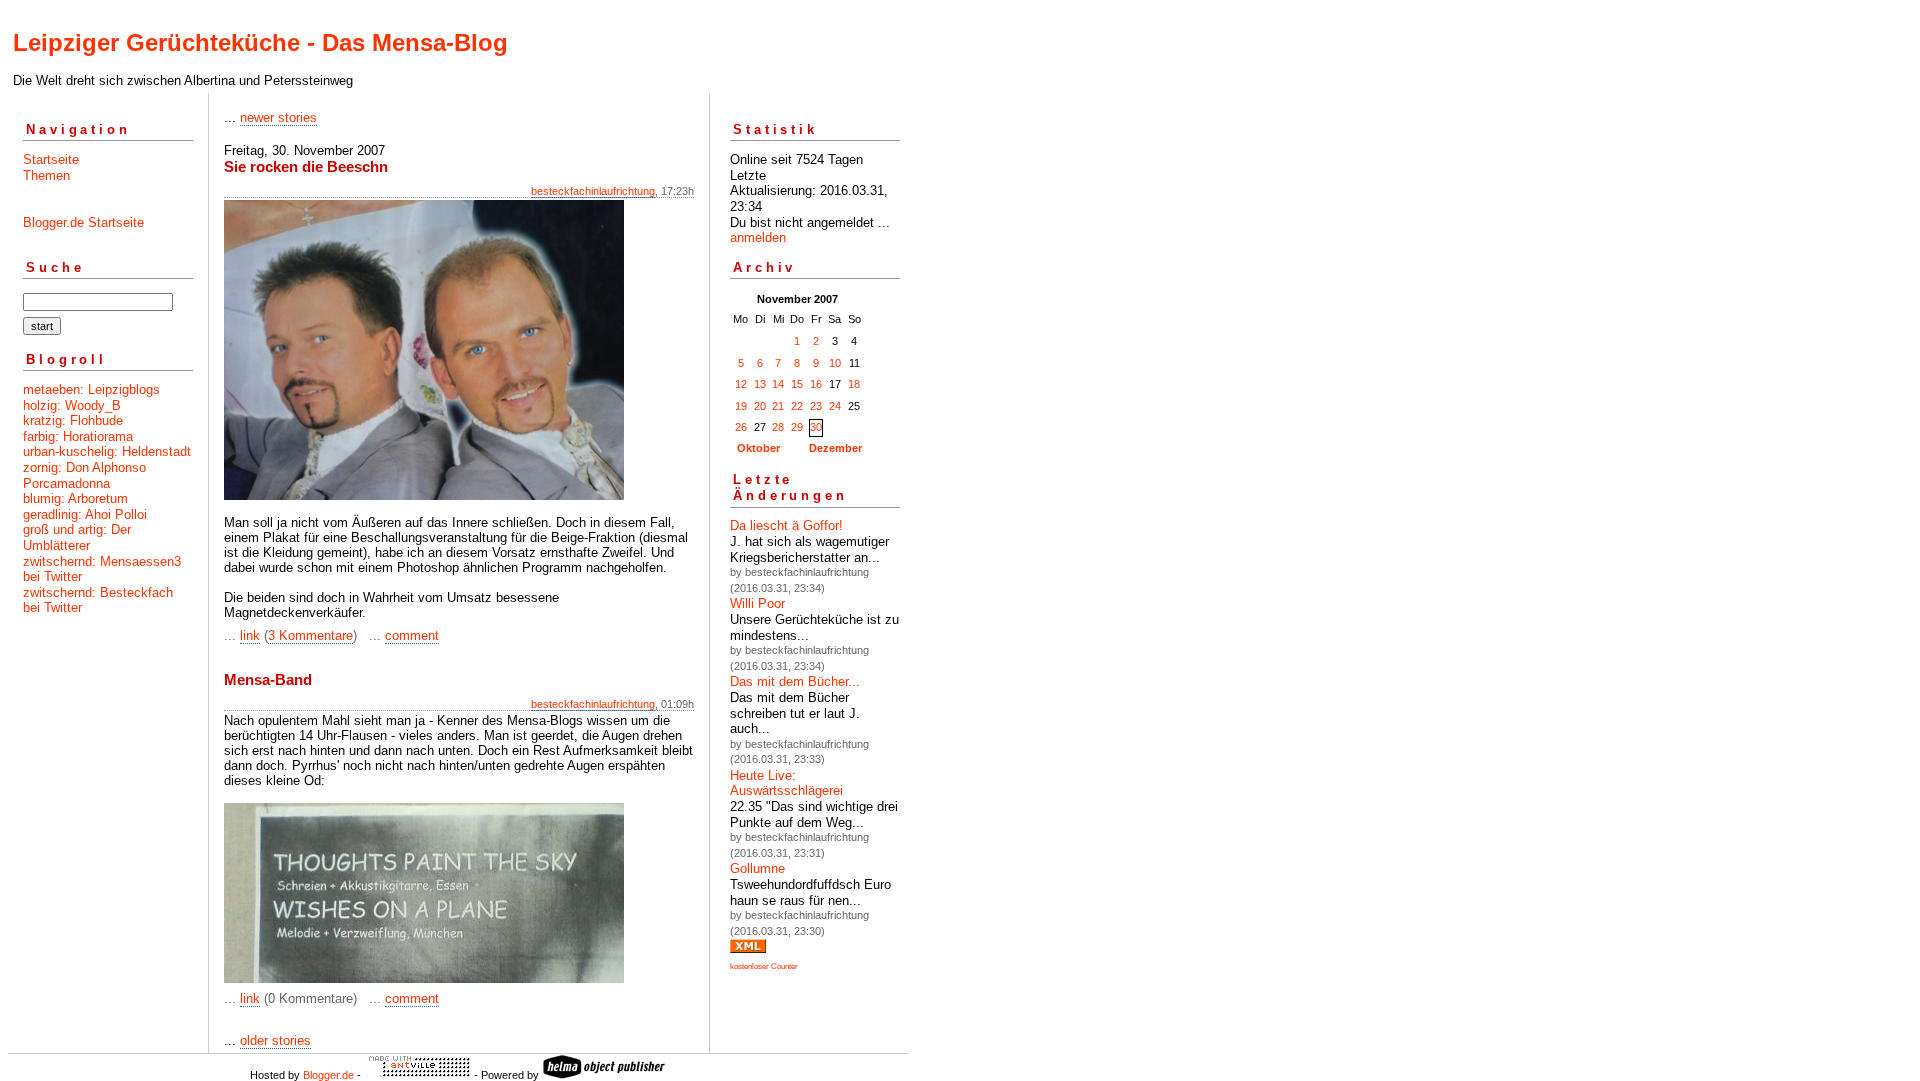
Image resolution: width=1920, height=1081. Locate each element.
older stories (275, 1040)
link (250, 635)
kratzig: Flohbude (73, 420)
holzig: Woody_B (72, 405)
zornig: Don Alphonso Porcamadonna (84, 475)
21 (778, 406)
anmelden (758, 237)
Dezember (835, 448)
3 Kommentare (310, 635)
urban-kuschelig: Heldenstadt (107, 451)
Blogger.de (328, 1075)
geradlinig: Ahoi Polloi (85, 514)
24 (835, 406)
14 (778, 384)
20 (760, 406)
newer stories (278, 117)
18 (854, 384)
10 (835, 363)
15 (797, 384)
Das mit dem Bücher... (795, 681)
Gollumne (757, 868)
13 (760, 384)
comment (412, 635)
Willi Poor (757, 603)
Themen (46, 175)
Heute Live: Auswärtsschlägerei (786, 783)
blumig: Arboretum (75, 498)
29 (797, 427)
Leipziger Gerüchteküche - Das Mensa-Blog (260, 42)
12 (741, 384)
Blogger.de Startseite (83, 222)
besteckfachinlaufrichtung (593, 191)
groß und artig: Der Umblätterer (77, 537)
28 (778, 427)
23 (816, 406)
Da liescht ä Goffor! (786, 525)
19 (741, 406)
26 (741, 427)
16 (816, 384)
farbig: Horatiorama (78, 436)
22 (797, 406)
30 (816, 427)
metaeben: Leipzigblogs (91, 389)
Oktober (758, 448)
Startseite (51, 159)
